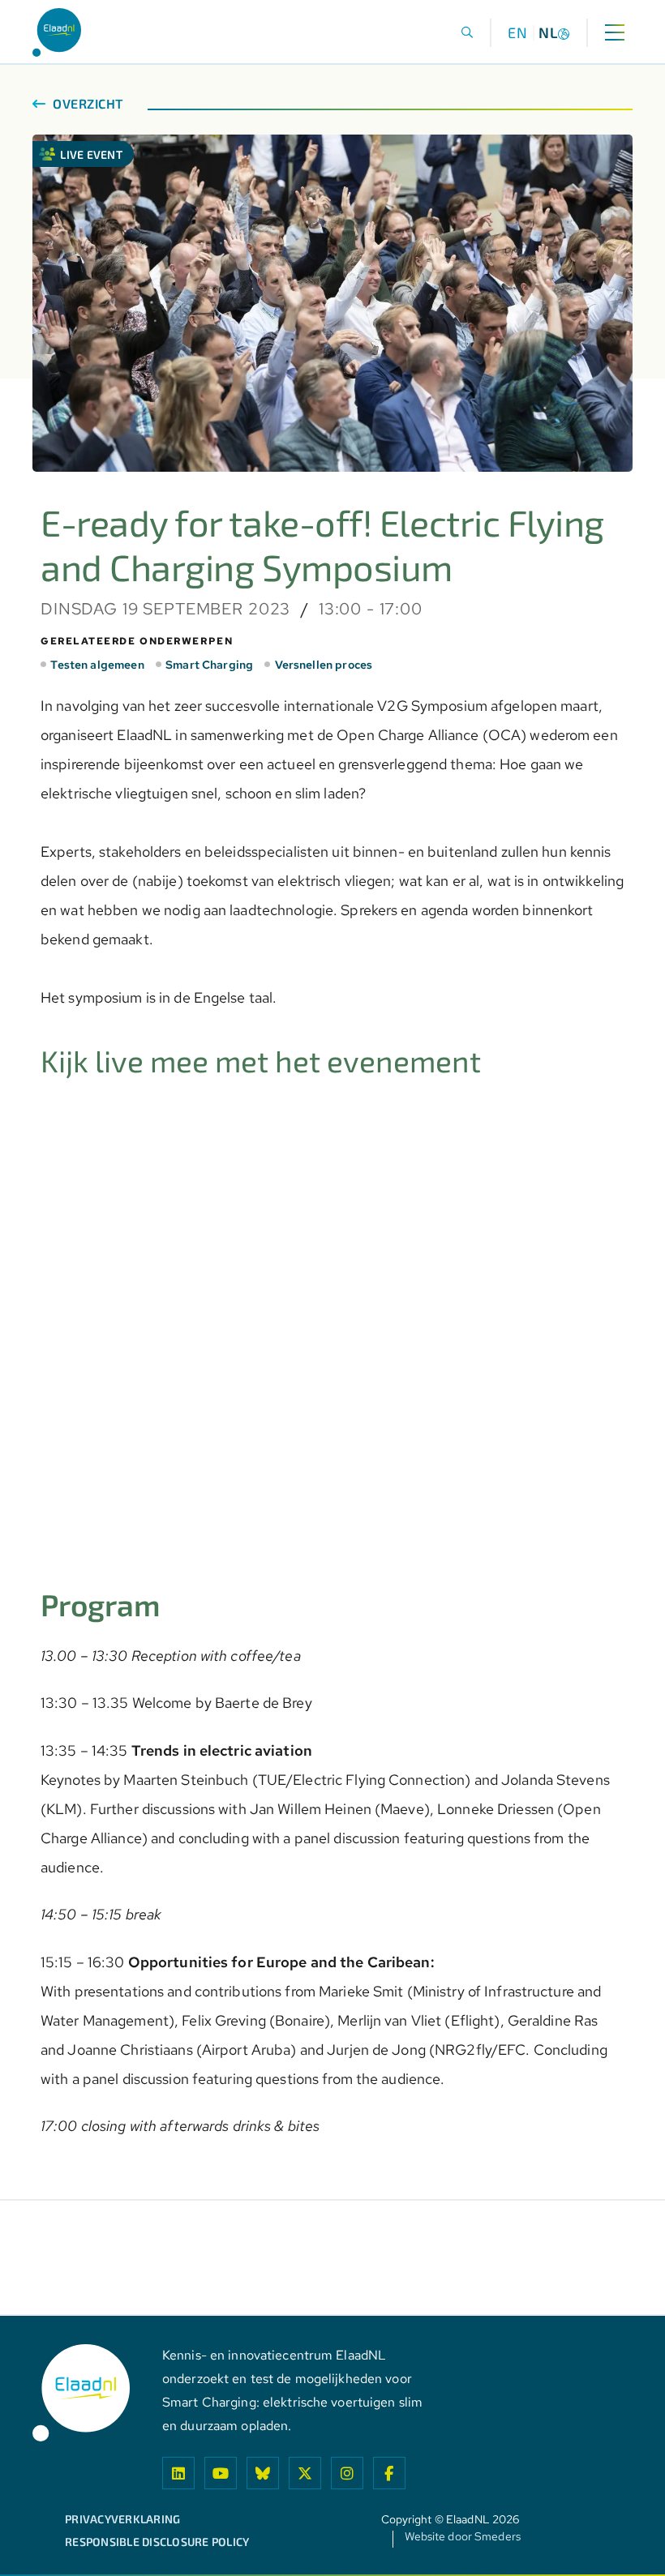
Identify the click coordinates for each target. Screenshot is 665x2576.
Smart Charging (209, 665)
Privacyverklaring (122, 2519)
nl (548, 32)
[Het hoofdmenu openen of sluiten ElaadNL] (614, 33)
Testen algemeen (97, 665)
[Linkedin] (178, 2473)
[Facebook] (389, 2473)
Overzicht (86, 104)
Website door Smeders (463, 2537)
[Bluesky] (263, 2473)
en (518, 32)
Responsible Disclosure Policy (157, 2542)
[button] (468, 33)
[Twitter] (305, 2473)
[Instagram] (347, 2473)
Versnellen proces (324, 665)
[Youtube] (221, 2473)
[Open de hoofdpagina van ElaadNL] (57, 32)
